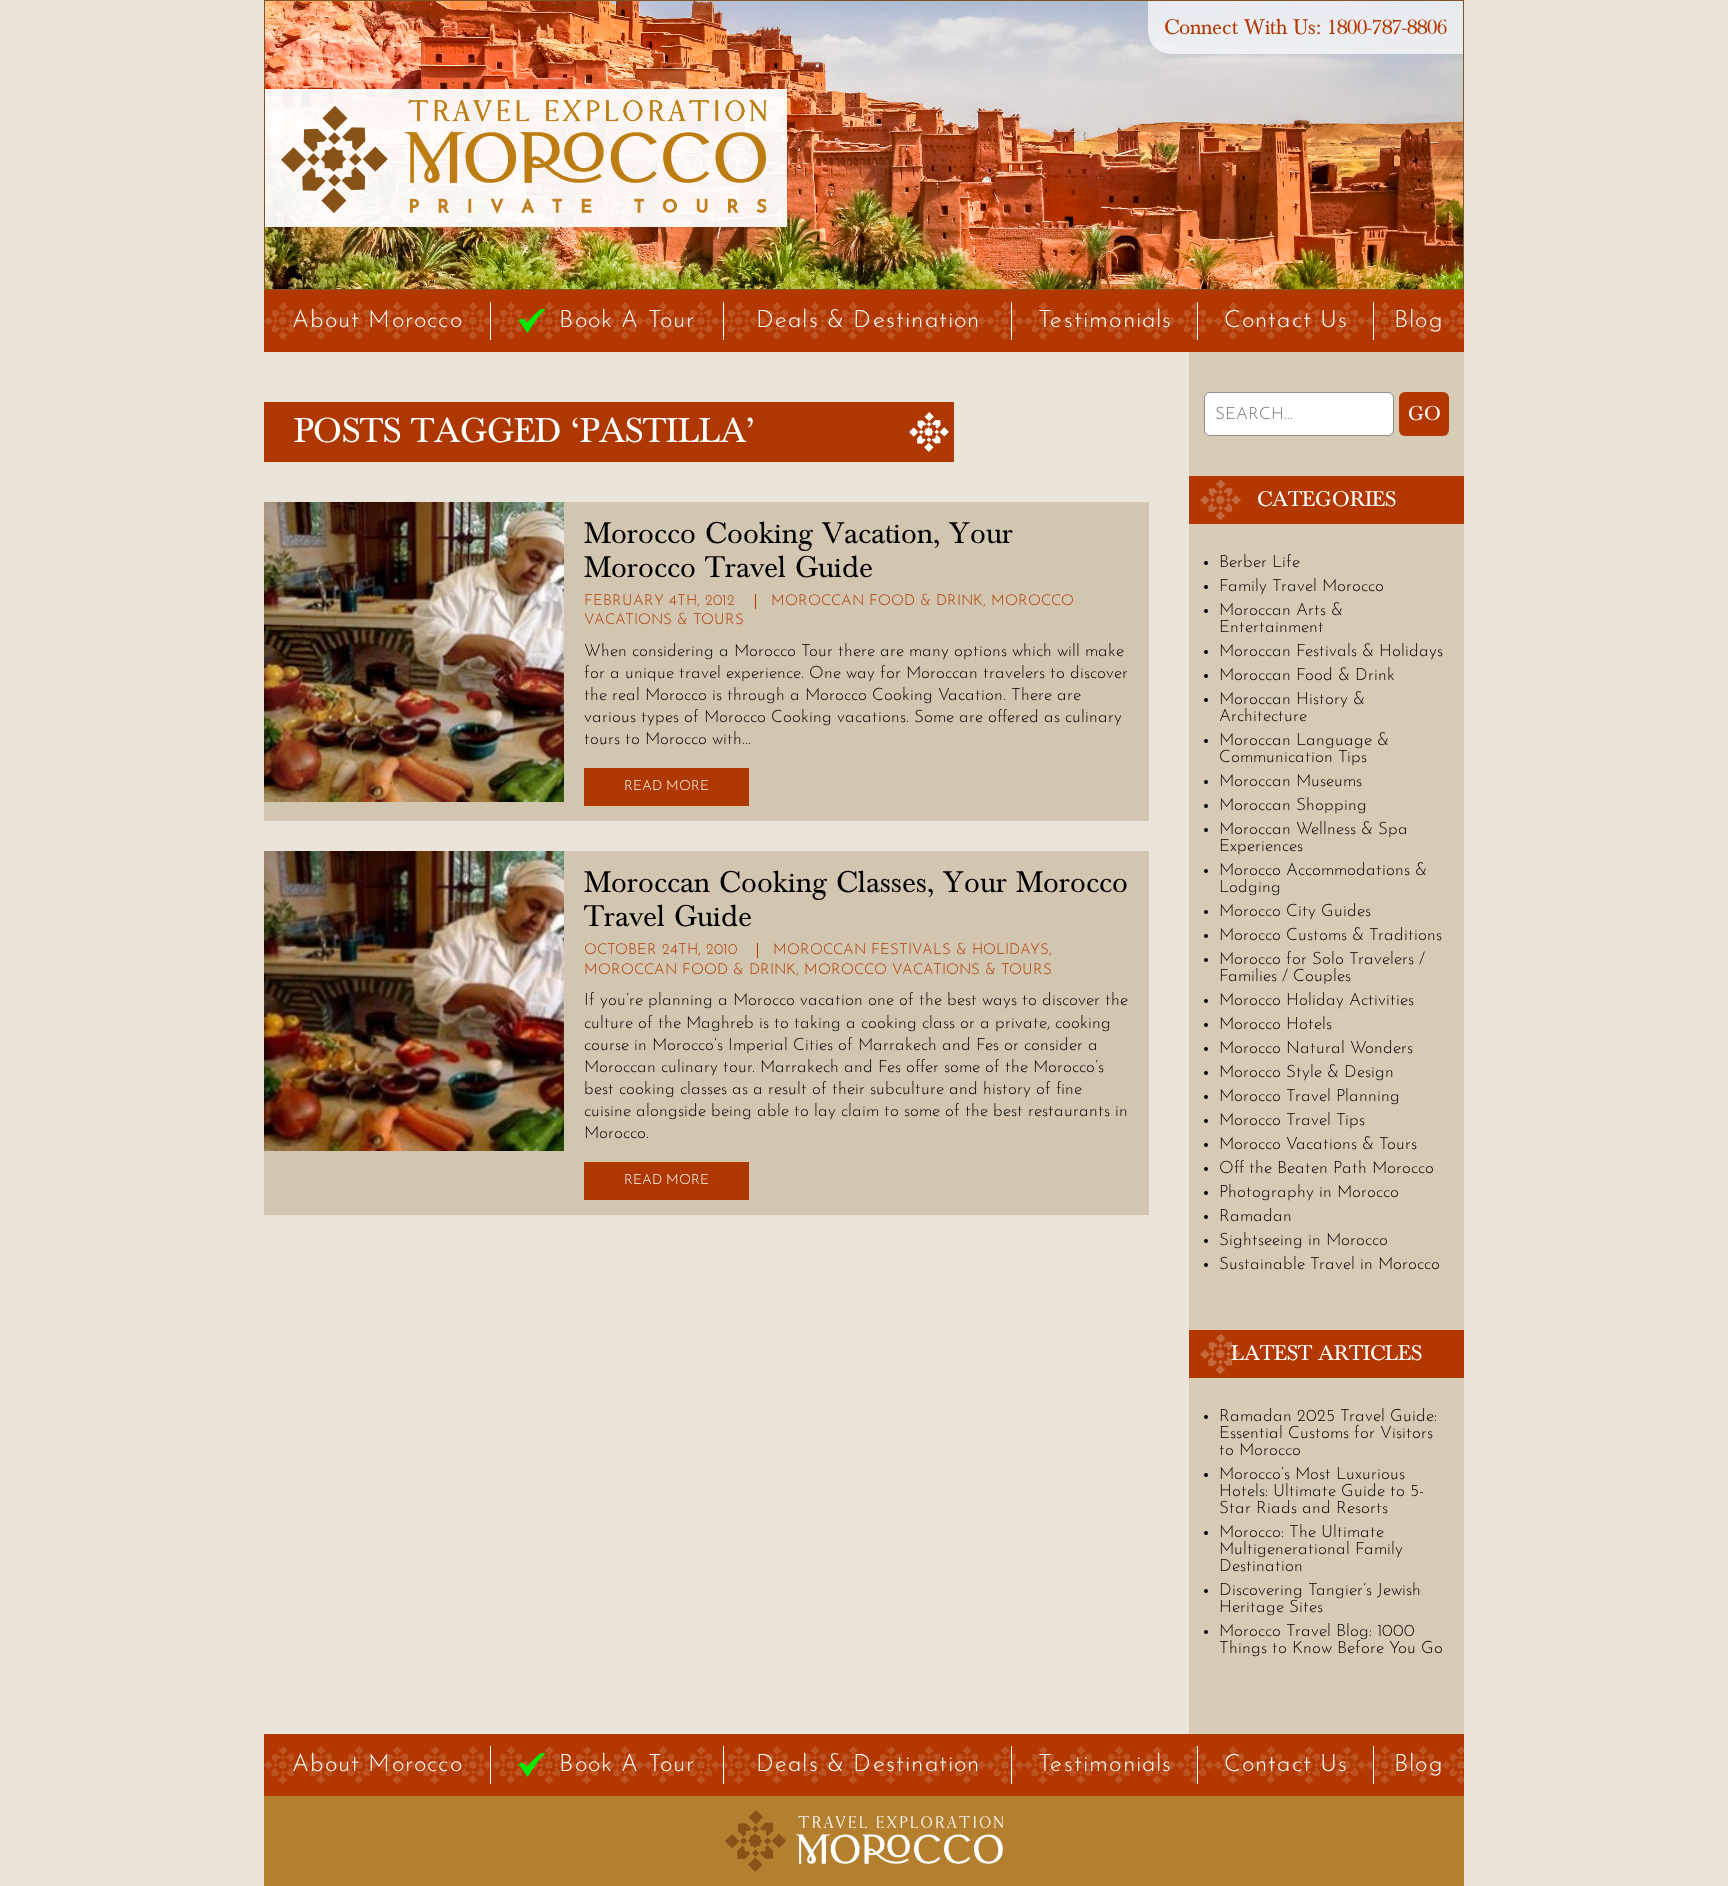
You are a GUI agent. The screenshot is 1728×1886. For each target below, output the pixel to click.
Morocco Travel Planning (1309, 1096)
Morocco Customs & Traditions (1330, 935)
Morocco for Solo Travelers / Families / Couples (1322, 968)
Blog (1419, 321)
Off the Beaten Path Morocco (1326, 1168)
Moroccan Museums (1290, 781)
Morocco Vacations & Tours (928, 970)
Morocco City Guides (1295, 911)
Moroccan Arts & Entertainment (1281, 619)
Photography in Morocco (1309, 1192)
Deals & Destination (868, 321)
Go (1424, 414)
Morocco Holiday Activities (1316, 1000)
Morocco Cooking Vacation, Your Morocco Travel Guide (798, 551)
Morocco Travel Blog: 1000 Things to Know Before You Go (1331, 1640)
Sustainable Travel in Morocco (1329, 1264)
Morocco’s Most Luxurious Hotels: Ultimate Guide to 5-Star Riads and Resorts (1321, 1491)
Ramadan (1255, 1216)
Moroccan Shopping (1293, 805)
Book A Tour (627, 321)
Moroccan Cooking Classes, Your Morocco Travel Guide (856, 900)
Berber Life (1259, 562)
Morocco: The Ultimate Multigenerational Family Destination (1311, 1549)
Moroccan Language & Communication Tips (1304, 749)
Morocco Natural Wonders (1316, 1048)
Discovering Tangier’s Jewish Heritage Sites (1320, 1599)
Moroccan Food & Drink (877, 601)
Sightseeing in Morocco (1303, 1240)
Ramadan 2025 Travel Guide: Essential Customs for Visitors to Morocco (1328, 1433)
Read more (666, 786)
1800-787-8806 (1387, 27)
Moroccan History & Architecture (1292, 708)
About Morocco (377, 321)
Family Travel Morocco (1301, 586)
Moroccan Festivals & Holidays (911, 950)
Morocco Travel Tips (1292, 1120)
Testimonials (1105, 321)
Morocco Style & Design (1306, 1072)
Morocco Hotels (1275, 1024)
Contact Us (1286, 321)
